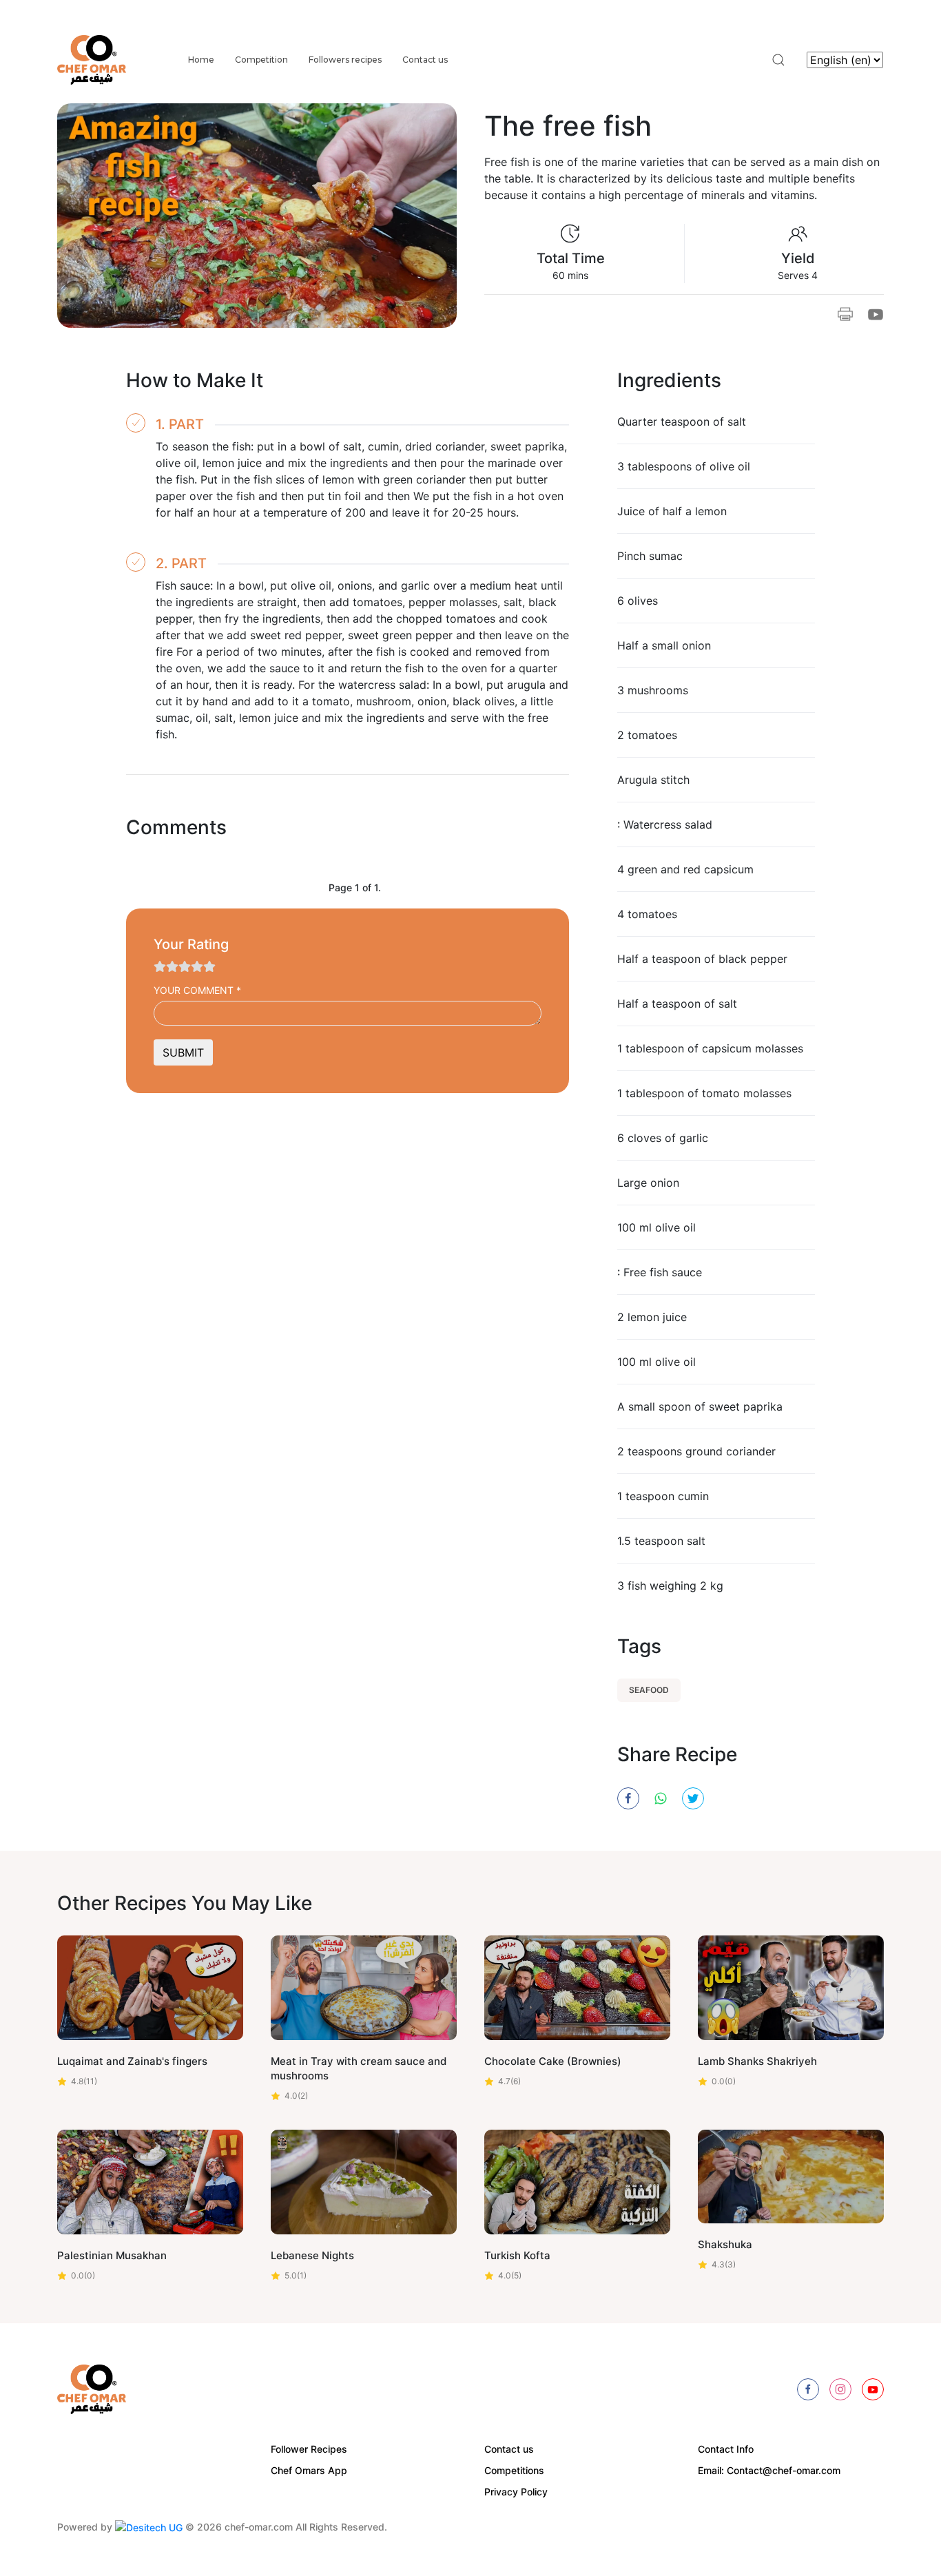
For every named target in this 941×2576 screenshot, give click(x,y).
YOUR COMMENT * (197, 990)
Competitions (514, 2470)
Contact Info (726, 2449)
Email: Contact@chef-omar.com (769, 2470)
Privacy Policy (516, 2492)
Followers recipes (345, 60)
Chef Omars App (309, 2470)
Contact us (425, 60)
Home (201, 60)
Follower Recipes (309, 2449)
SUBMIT (183, 1052)
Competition (261, 60)
